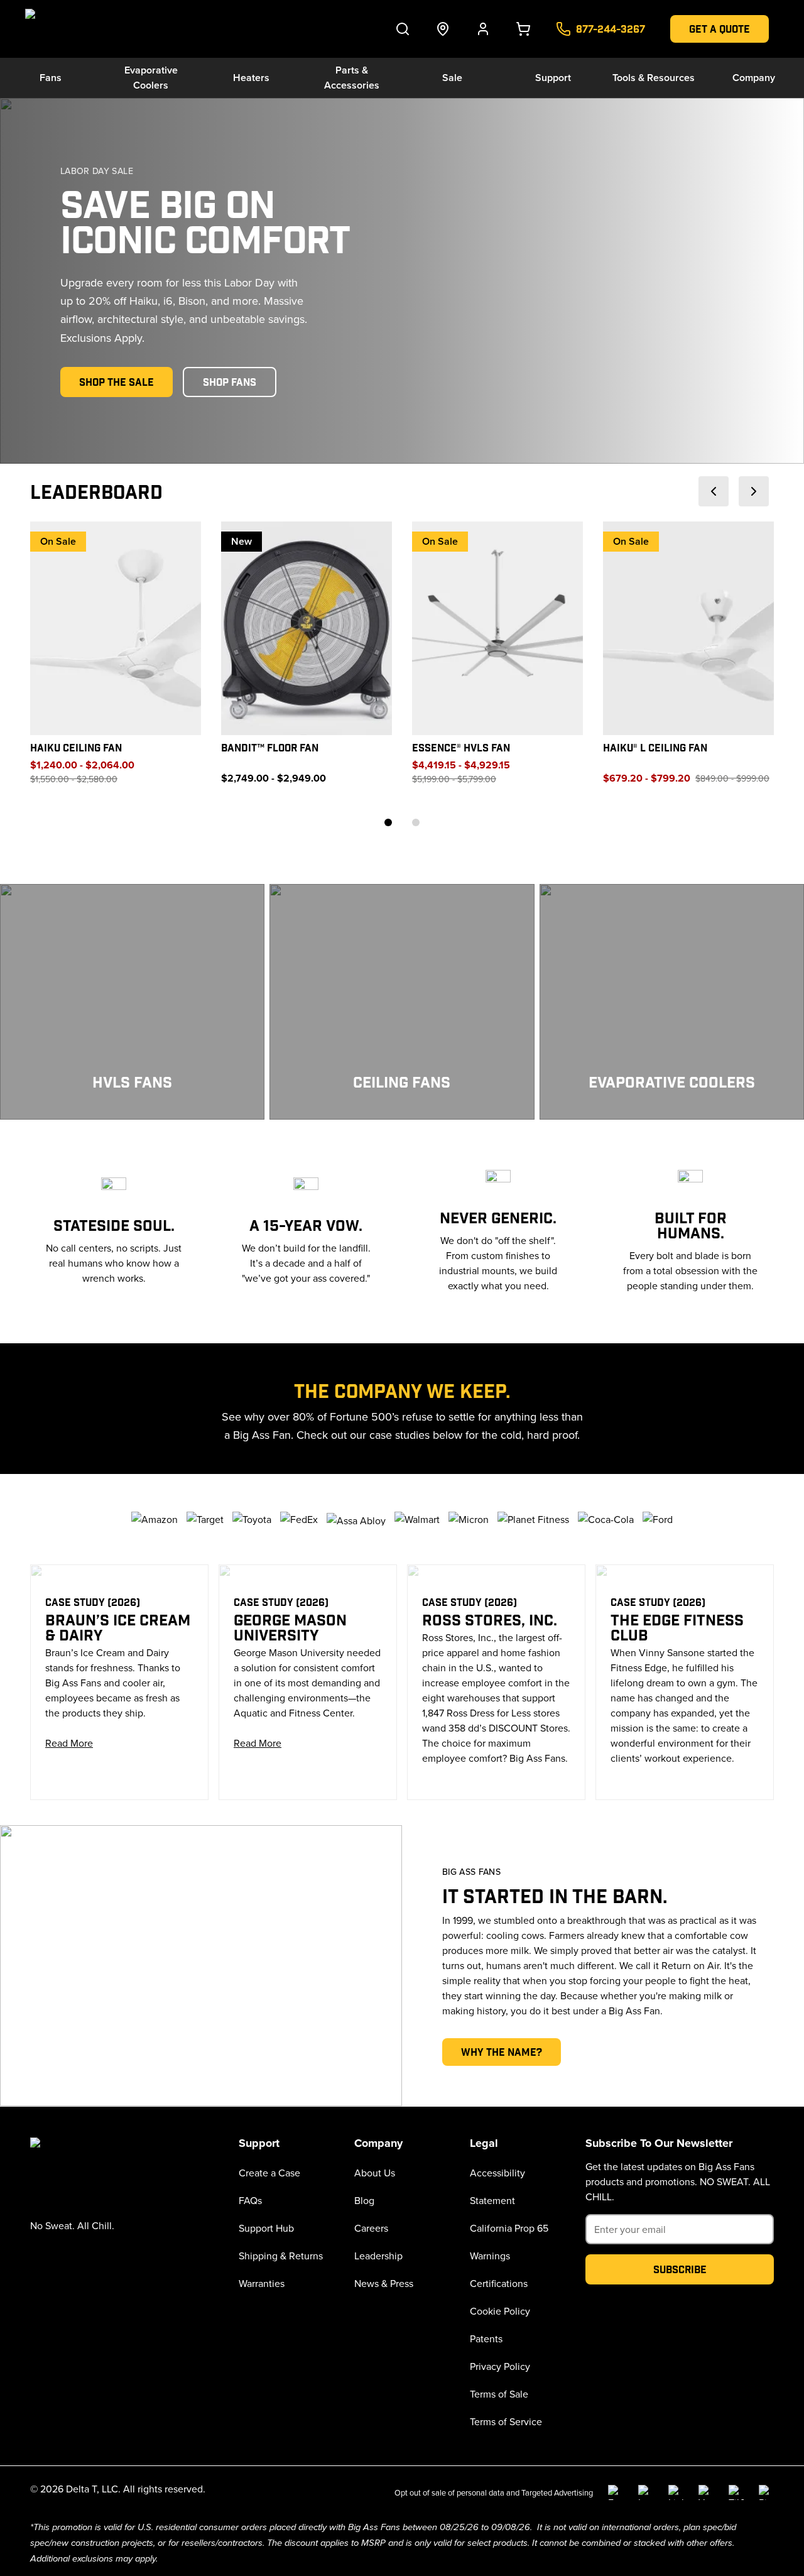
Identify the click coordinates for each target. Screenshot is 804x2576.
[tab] (388, 822)
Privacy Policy (500, 2366)
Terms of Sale (499, 2394)
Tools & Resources (654, 78)
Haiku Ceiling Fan (76, 747)
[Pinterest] (766, 2492)
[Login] (483, 29)
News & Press (384, 2283)
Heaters (251, 78)
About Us (375, 2173)
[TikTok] (736, 2492)
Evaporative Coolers (151, 78)
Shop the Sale (117, 382)
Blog (364, 2200)
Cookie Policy (500, 2311)
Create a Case (269, 2173)
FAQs (250, 2200)
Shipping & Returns (281, 2256)
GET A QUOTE (720, 29)
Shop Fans (230, 382)
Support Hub (266, 2228)
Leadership (378, 2256)
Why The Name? (502, 2052)
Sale (452, 78)
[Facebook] (616, 2492)
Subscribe (680, 2269)
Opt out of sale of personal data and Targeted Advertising (494, 2492)
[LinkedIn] (676, 2492)
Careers (371, 2228)
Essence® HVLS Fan (461, 747)
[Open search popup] (403, 29)
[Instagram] (646, 2492)
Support (553, 78)
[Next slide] (754, 491)
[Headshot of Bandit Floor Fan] (307, 628)
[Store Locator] (443, 29)
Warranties (262, 2283)
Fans (51, 78)
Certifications (499, 2283)
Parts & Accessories (352, 78)
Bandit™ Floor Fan (270, 747)
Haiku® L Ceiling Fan (655, 747)
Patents (486, 2339)
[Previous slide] (714, 491)
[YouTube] (706, 2492)
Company (754, 78)
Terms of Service (506, 2421)
